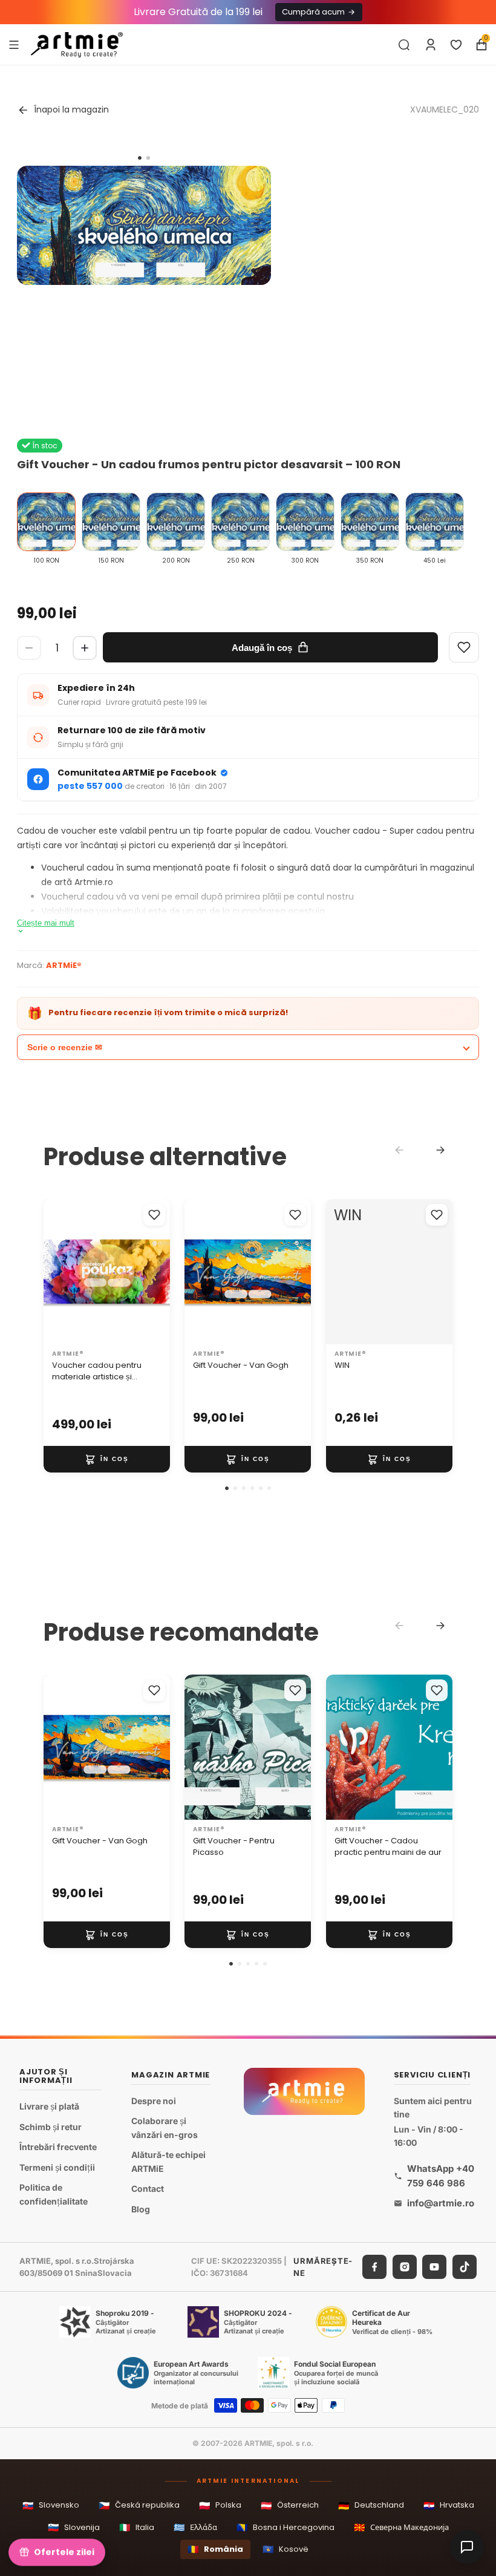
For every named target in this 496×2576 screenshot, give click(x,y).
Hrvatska (449, 2506)
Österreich (290, 2506)
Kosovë (286, 2549)
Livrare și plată (49, 2106)
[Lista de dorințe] (456, 45)
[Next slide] (440, 1150)
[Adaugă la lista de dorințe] (154, 1215)
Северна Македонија (401, 2527)
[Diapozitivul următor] (157, 1272)
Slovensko (51, 2506)
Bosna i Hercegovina (286, 2527)
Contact (148, 2189)
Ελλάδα (195, 2527)
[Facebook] (374, 2267)
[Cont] (431, 45)
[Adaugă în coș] (107, 1459)
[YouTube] (434, 2267)
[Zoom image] (144, 225)
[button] (227, 1488)
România (215, 2549)
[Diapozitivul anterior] (57, 1272)
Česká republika (139, 2506)
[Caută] (404, 45)
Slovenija (74, 2527)
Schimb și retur (51, 2126)
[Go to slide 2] (148, 158)
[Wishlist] (464, 647)
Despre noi (154, 2101)
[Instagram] (405, 2267)
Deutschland (371, 2506)
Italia (137, 2527)
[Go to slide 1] (140, 158)
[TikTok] (465, 2267)
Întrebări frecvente (58, 2147)
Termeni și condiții (57, 2167)
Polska (220, 2506)
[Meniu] (14, 44)
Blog (141, 2209)
